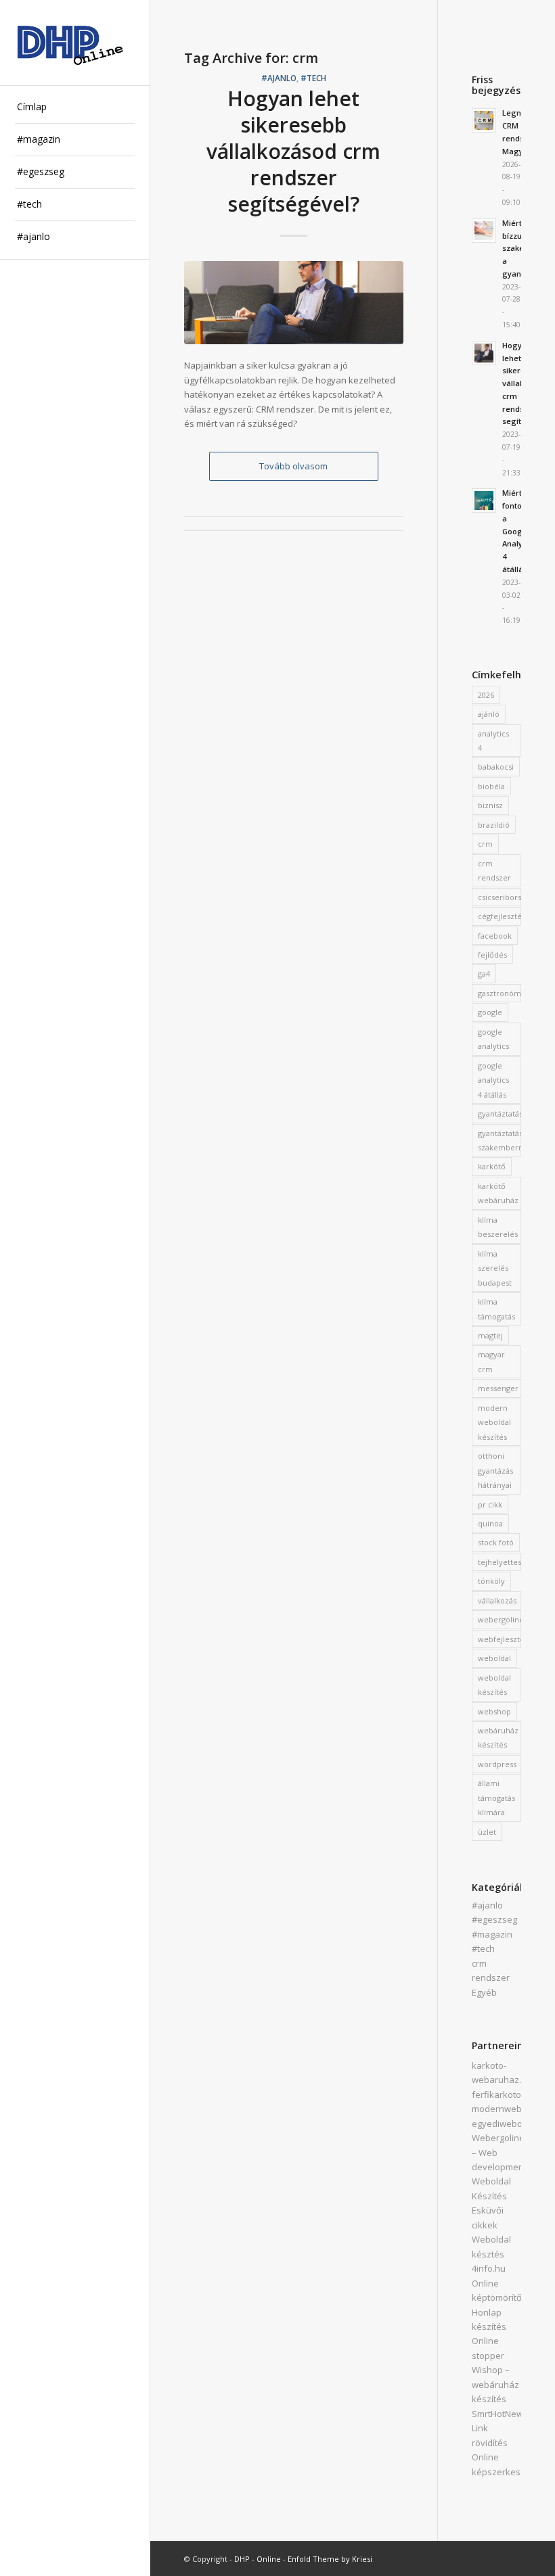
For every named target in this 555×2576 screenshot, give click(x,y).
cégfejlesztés (500, 916)
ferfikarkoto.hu (503, 2094)
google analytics (493, 1039)
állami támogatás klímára (496, 1798)
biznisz (490, 805)
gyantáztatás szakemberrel (500, 1140)
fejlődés (492, 955)
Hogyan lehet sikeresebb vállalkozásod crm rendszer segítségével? (293, 151)
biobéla (491, 786)
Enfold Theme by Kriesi (330, 2559)
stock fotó (496, 1542)
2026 (486, 695)
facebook (495, 936)
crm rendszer (494, 870)
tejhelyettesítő (500, 1562)
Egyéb (484, 1992)
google (490, 1012)
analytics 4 (493, 741)
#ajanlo (279, 78)
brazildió (494, 825)
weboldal (494, 1658)
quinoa (490, 1523)
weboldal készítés (494, 1685)
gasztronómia (500, 993)
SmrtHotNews (500, 2414)
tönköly (491, 1581)
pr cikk (490, 1504)
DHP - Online (258, 2559)
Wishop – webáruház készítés (495, 2384)
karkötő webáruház (498, 1193)
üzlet (487, 1832)
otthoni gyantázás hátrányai (495, 1470)
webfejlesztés (500, 1639)
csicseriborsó (500, 897)
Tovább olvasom (293, 466)
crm (485, 844)
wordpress (497, 1764)
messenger (498, 1388)
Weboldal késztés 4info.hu (491, 2254)
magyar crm (491, 1361)
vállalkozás (497, 1600)
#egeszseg (494, 1919)
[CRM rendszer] (293, 303)
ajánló (489, 714)
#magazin (492, 1934)
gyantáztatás (500, 1114)
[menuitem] (75, 108)
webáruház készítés (498, 1737)
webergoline (500, 1619)
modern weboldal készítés (494, 1422)
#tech (313, 78)
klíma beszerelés (498, 1227)
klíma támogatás (496, 1309)
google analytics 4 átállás (493, 1080)
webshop (494, 1711)
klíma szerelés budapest (495, 1268)
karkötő (492, 1166)
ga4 (484, 974)
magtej (490, 1335)
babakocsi (496, 767)
